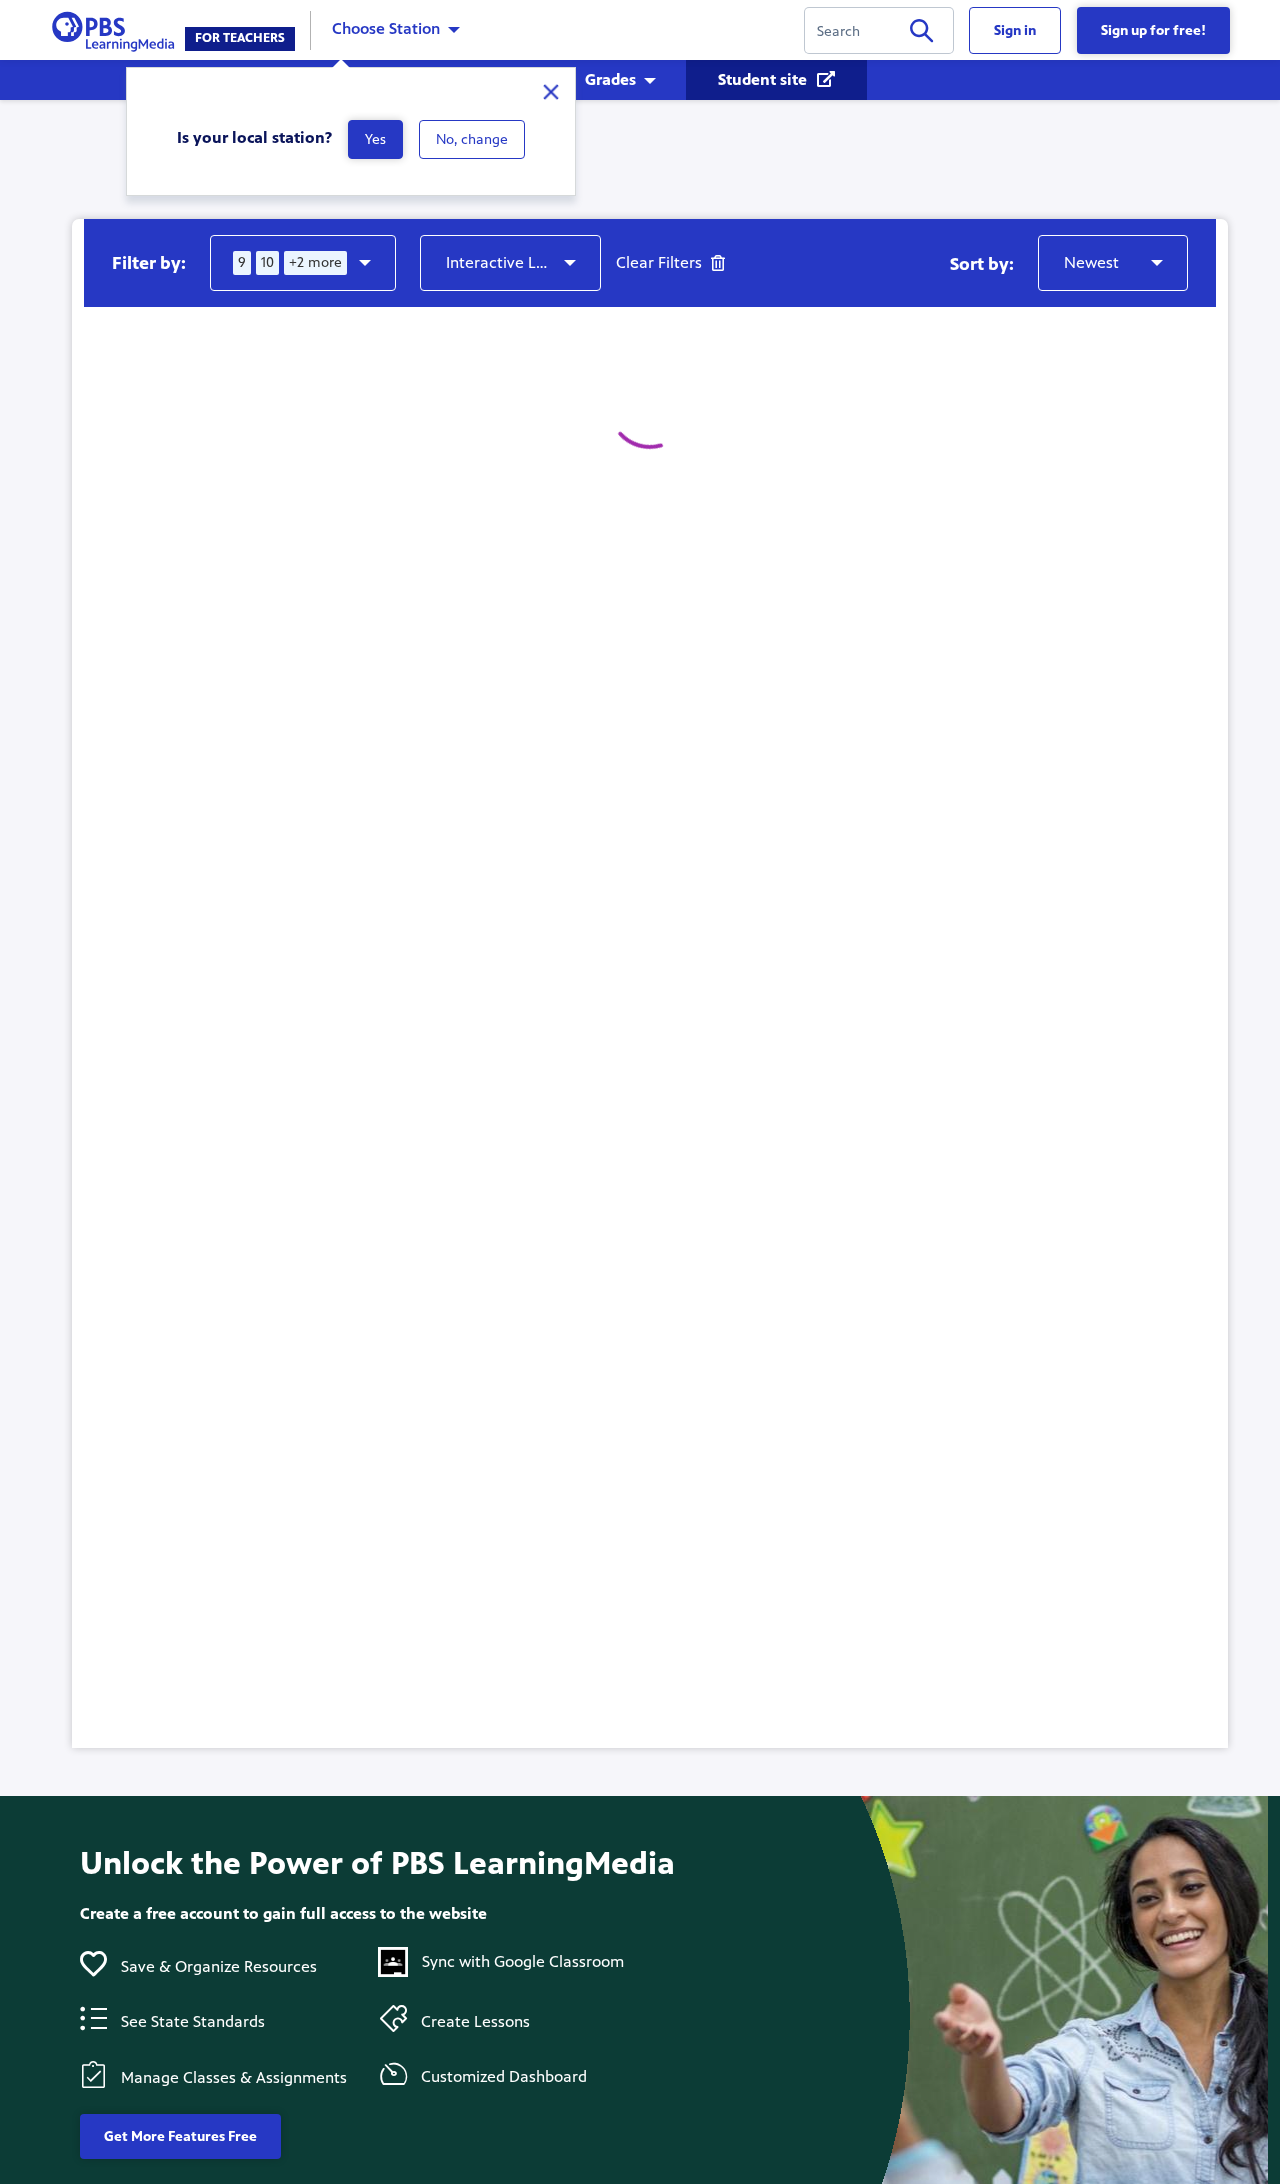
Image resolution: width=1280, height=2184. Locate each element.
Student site (764, 79)
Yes (375, 139)
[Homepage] (117, 28)
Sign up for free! (1153, 30)
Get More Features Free (180, 2136)
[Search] (921, 34)
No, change (472, 139)
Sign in (1015, 30)
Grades (610, 79)
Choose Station (386, 28)
